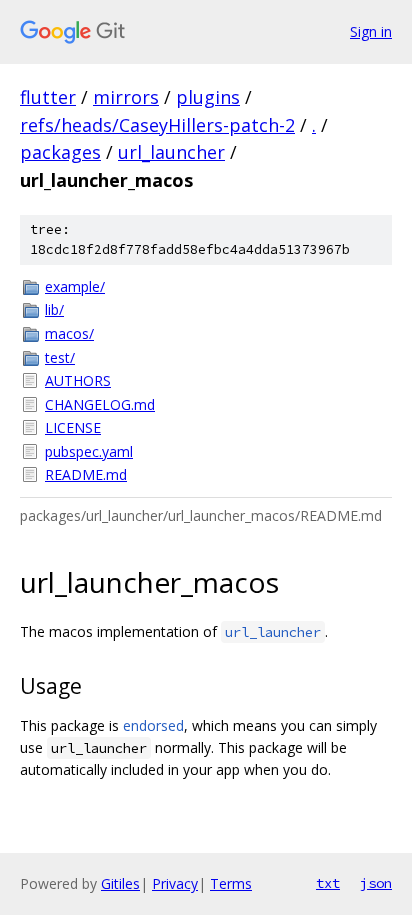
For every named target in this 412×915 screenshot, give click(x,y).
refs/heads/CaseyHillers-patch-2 (157, 125)
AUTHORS (78, 380)
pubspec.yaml (89, 451)
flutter (48, 97)
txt (328, 883)
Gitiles (120, 883)
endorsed (153, 725)
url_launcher (171, 152)
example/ (75, 286)
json (376, 883)
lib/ (54, 309)
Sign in (371, 31)
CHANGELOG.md (100, 404)
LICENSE (73, 427)
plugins (208, 97)
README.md (86, 474)
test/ (60, 357)
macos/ (69, 333)
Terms (231, 883)
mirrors (126, 97)
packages (60, 152)
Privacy (175, 883)
